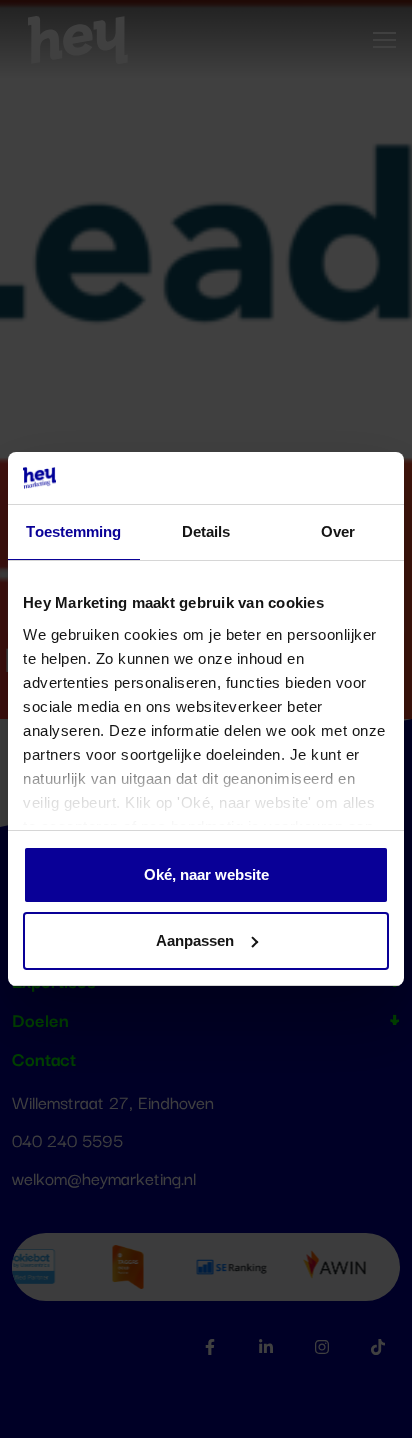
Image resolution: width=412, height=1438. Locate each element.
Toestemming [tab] (73, 531)
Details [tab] (206, 531)
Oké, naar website (206, 874)
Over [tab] (338, 531)
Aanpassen (195, 940)
